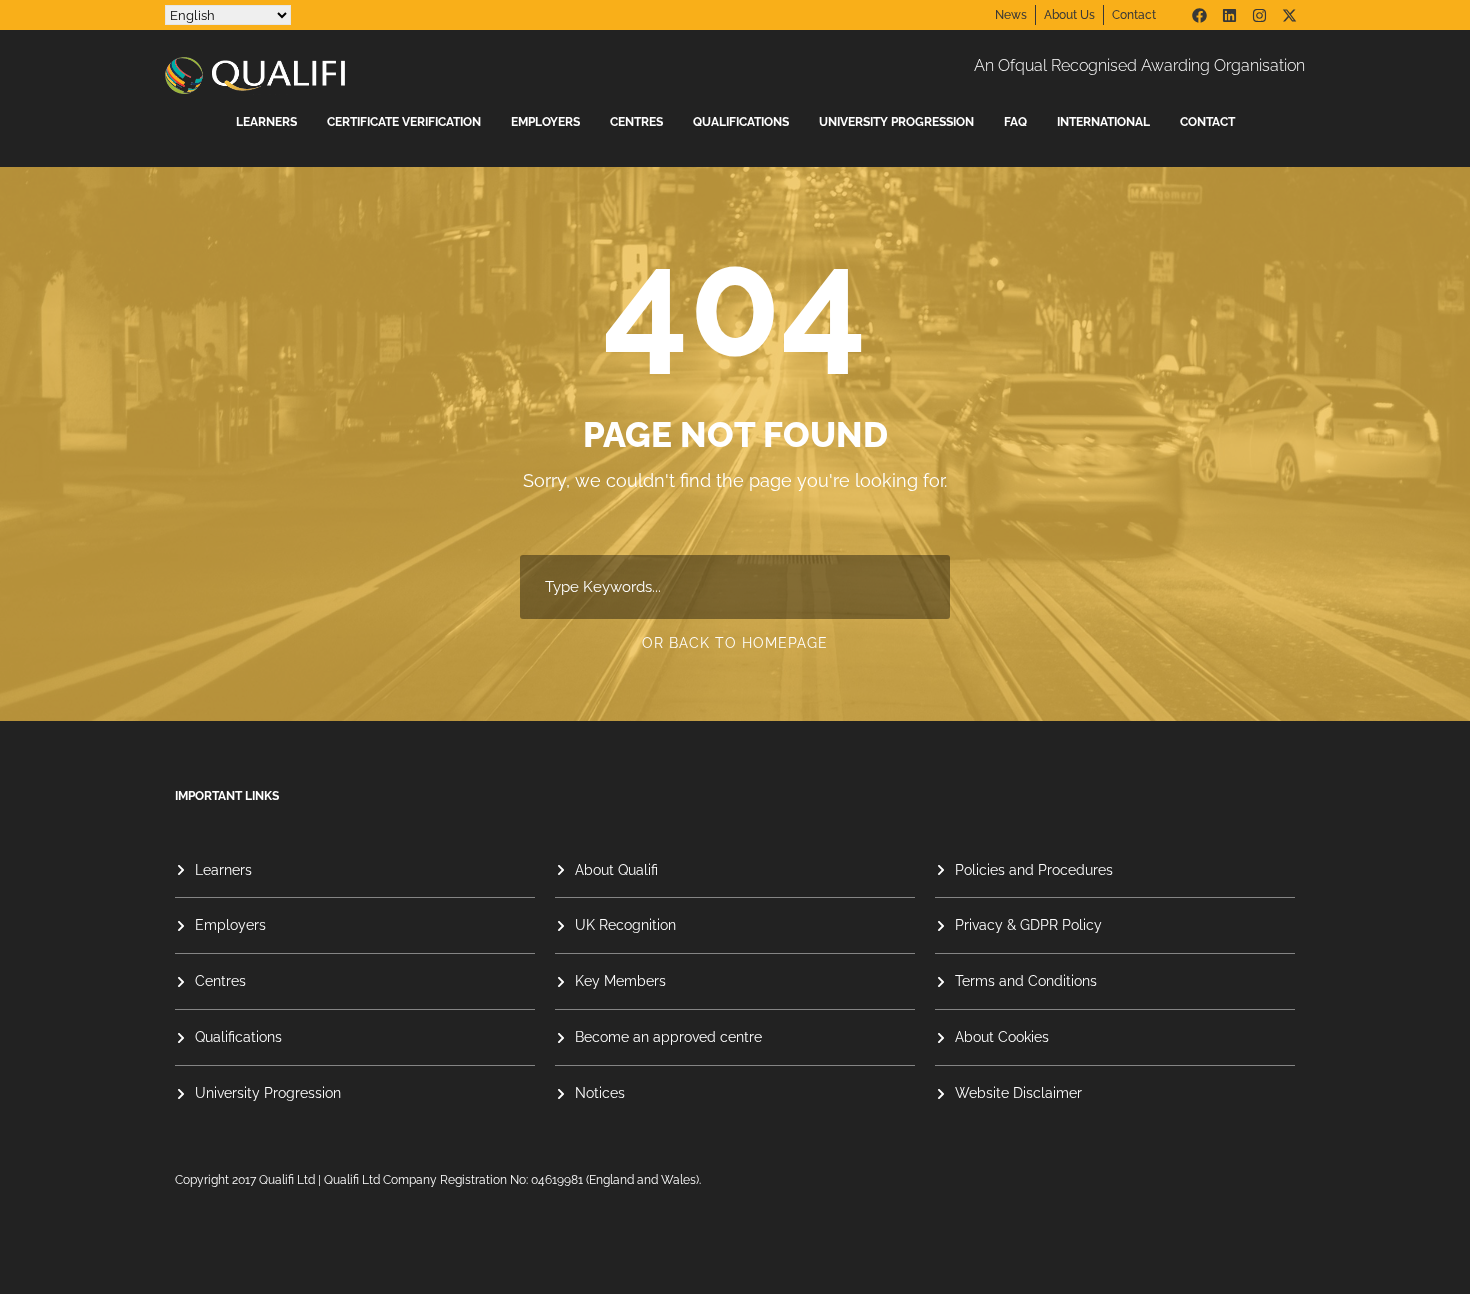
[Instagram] (1259, 15)
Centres (636, 122)
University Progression (896, 122)
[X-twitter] (1289, 15)
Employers (545, 122)
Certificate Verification (404, 122)
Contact (1207, 122)
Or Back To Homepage (735, 643)
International (1103, 122)
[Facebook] (1199, 15)
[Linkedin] (1229, 15)
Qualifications (741, 122)
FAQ (1015, 122)
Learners (266, 122)
